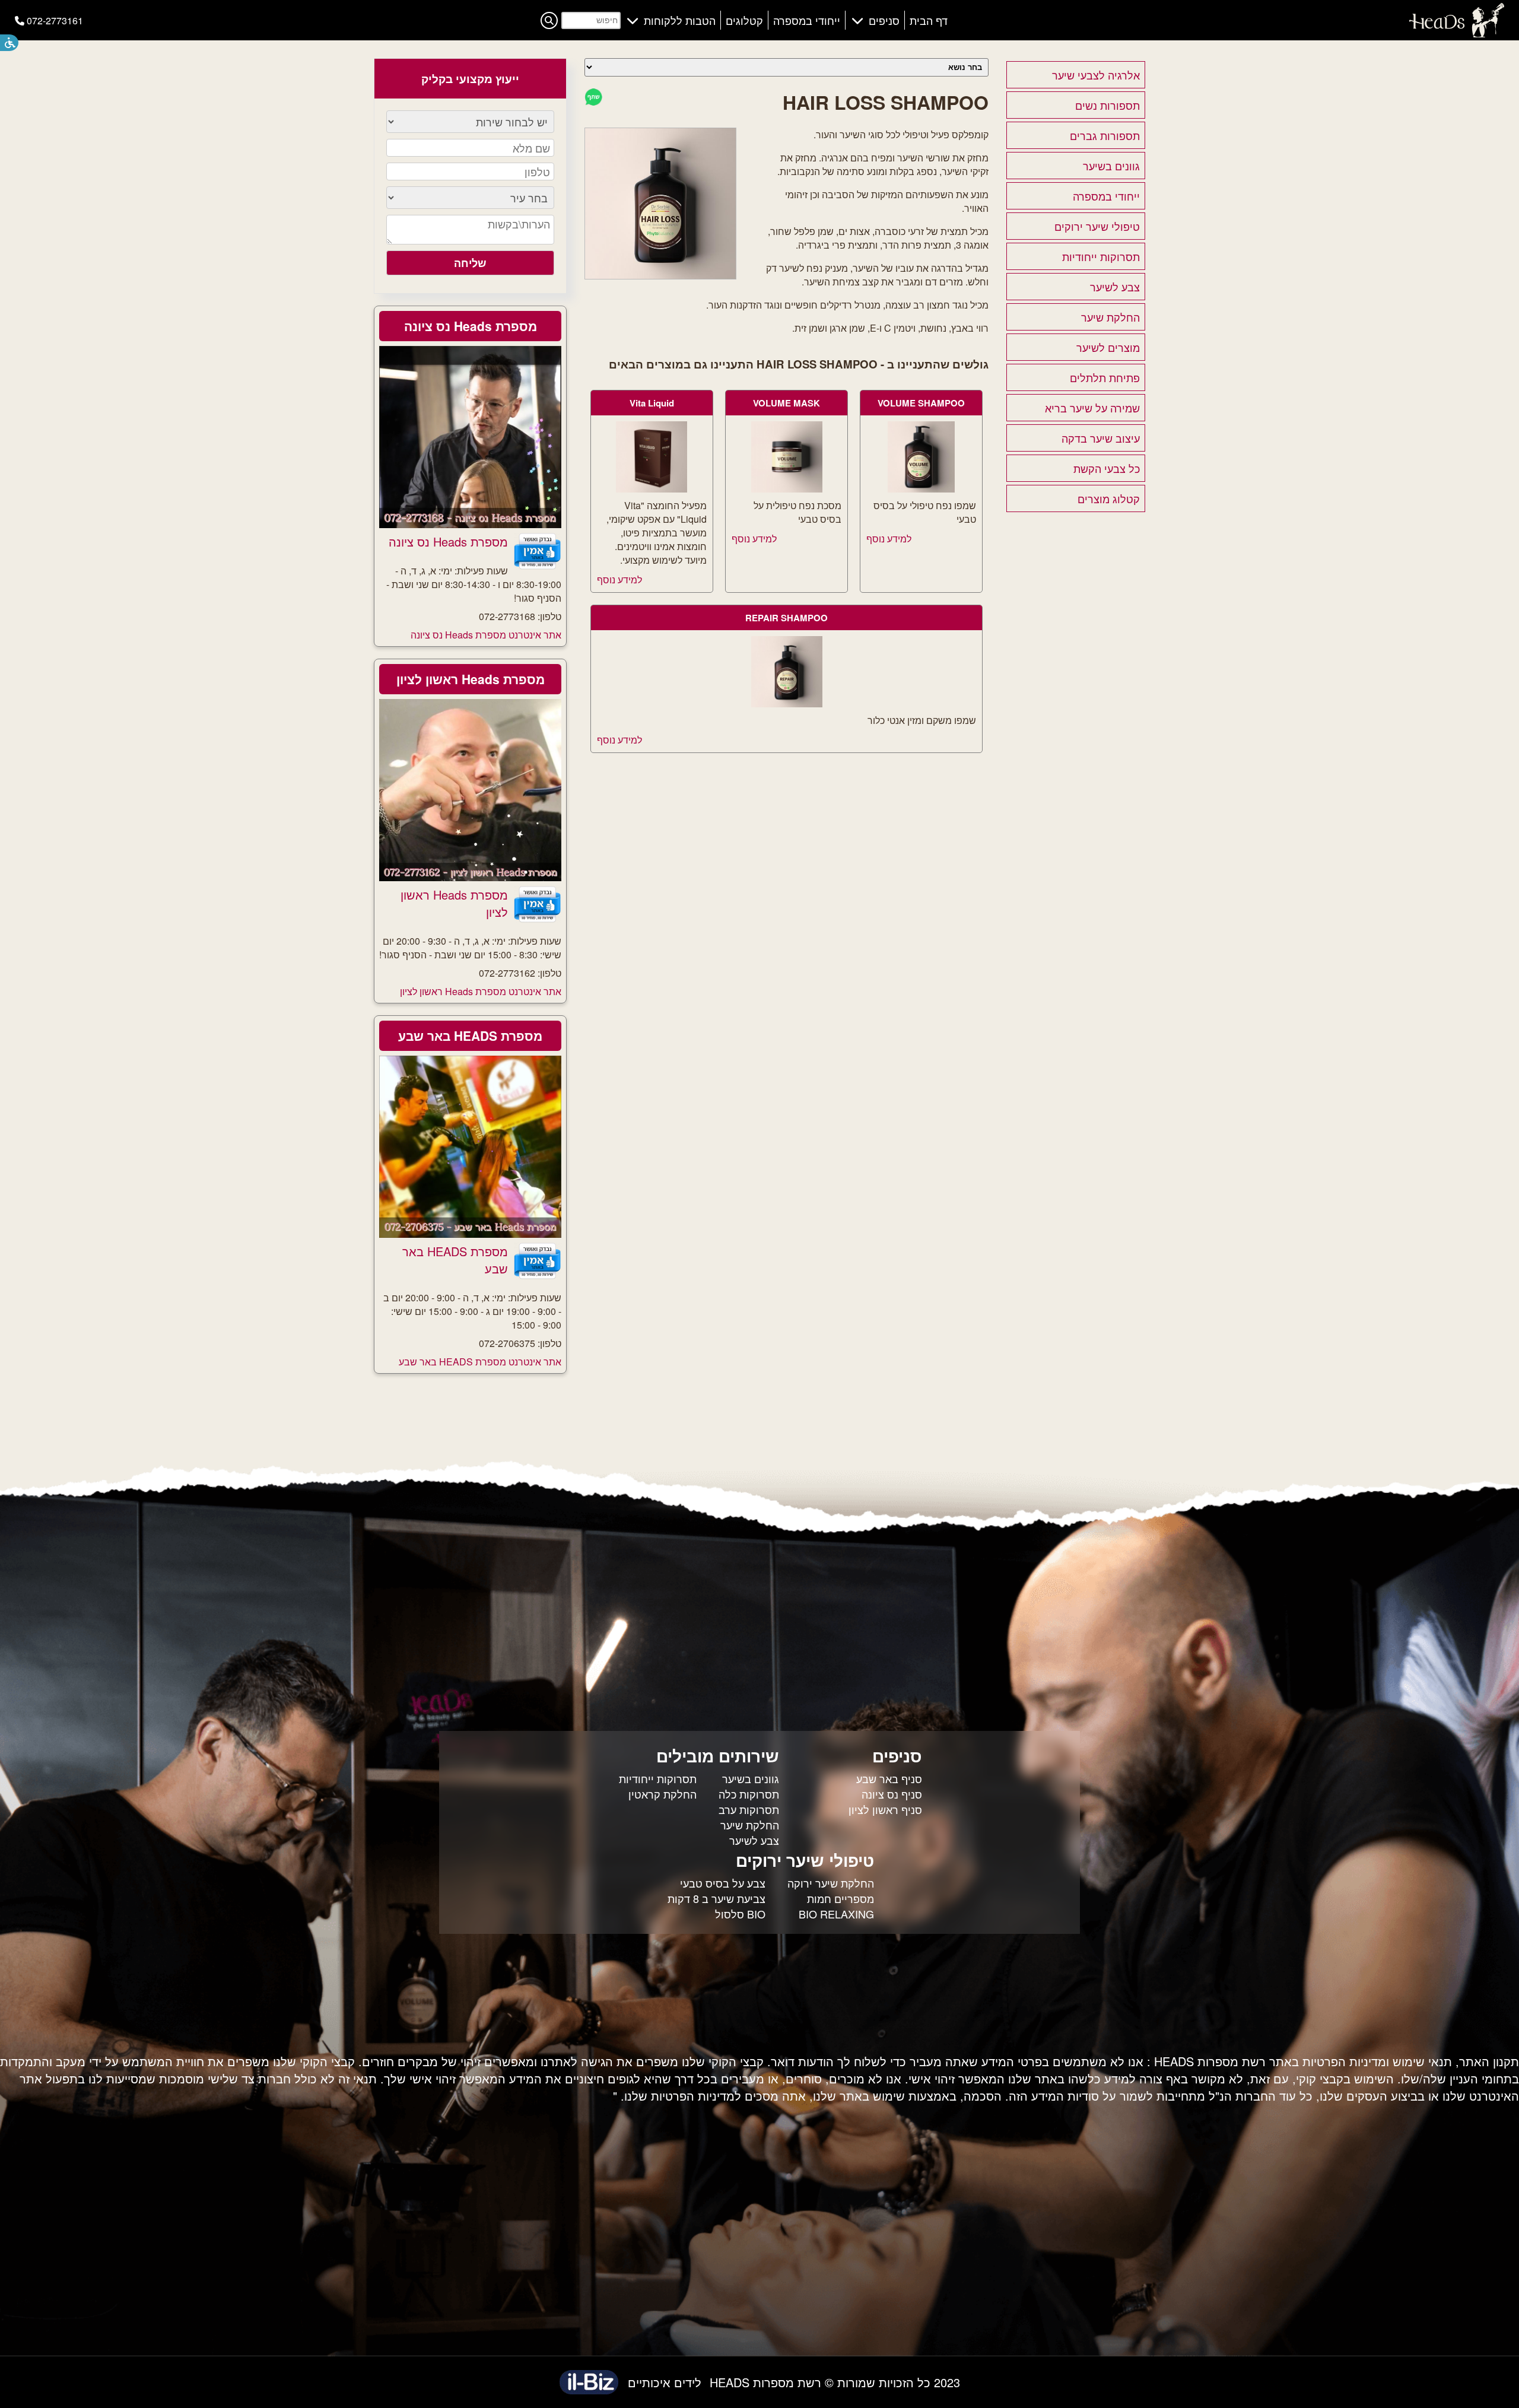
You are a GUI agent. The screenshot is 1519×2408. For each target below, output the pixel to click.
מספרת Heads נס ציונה (471, 326)
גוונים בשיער (1111, 166)
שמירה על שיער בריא (1092, 408)
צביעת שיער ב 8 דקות (716, 1898)
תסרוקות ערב (749, 1809)
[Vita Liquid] (652, 489)
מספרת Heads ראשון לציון (471, 679)
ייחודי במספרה (807, 20)
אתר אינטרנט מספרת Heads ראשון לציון (481, 991)
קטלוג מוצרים (1109, 498)
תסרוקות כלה (749, 1794)
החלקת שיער (1110, 317)
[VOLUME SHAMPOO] (921, 489)
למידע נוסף (889, 539)
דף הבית (929, 20)
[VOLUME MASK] (787, 489)
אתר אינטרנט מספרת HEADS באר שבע (480, 1362)
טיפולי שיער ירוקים (1097, 226)
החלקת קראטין (662, 1794)
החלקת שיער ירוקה (831, 1883)
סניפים (884, 20)
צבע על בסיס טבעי (723, 1883)
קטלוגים (744, 20)
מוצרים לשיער (1108, 347)
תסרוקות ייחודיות (1101, 256)
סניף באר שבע (889, 1778)
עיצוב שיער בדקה (1101, 438)
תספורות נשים (1108, 105)
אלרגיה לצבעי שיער (1096, 75)
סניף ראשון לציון (885, 1809)
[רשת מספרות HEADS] (1457, 34)
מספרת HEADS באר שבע (470, 1035)
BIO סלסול (740, 1914)
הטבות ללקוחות (680, 20)
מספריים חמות (840, 1898)
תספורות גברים (1105, 135)
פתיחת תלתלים (1105, 377)
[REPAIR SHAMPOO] (787, 703)
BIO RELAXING (836, 1914)
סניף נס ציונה (892, 1794)
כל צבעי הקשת (1107, 468)
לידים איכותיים (665, 2382)
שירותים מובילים (718, 1756)
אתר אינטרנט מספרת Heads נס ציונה (486, 635)
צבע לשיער (1115, 287)
